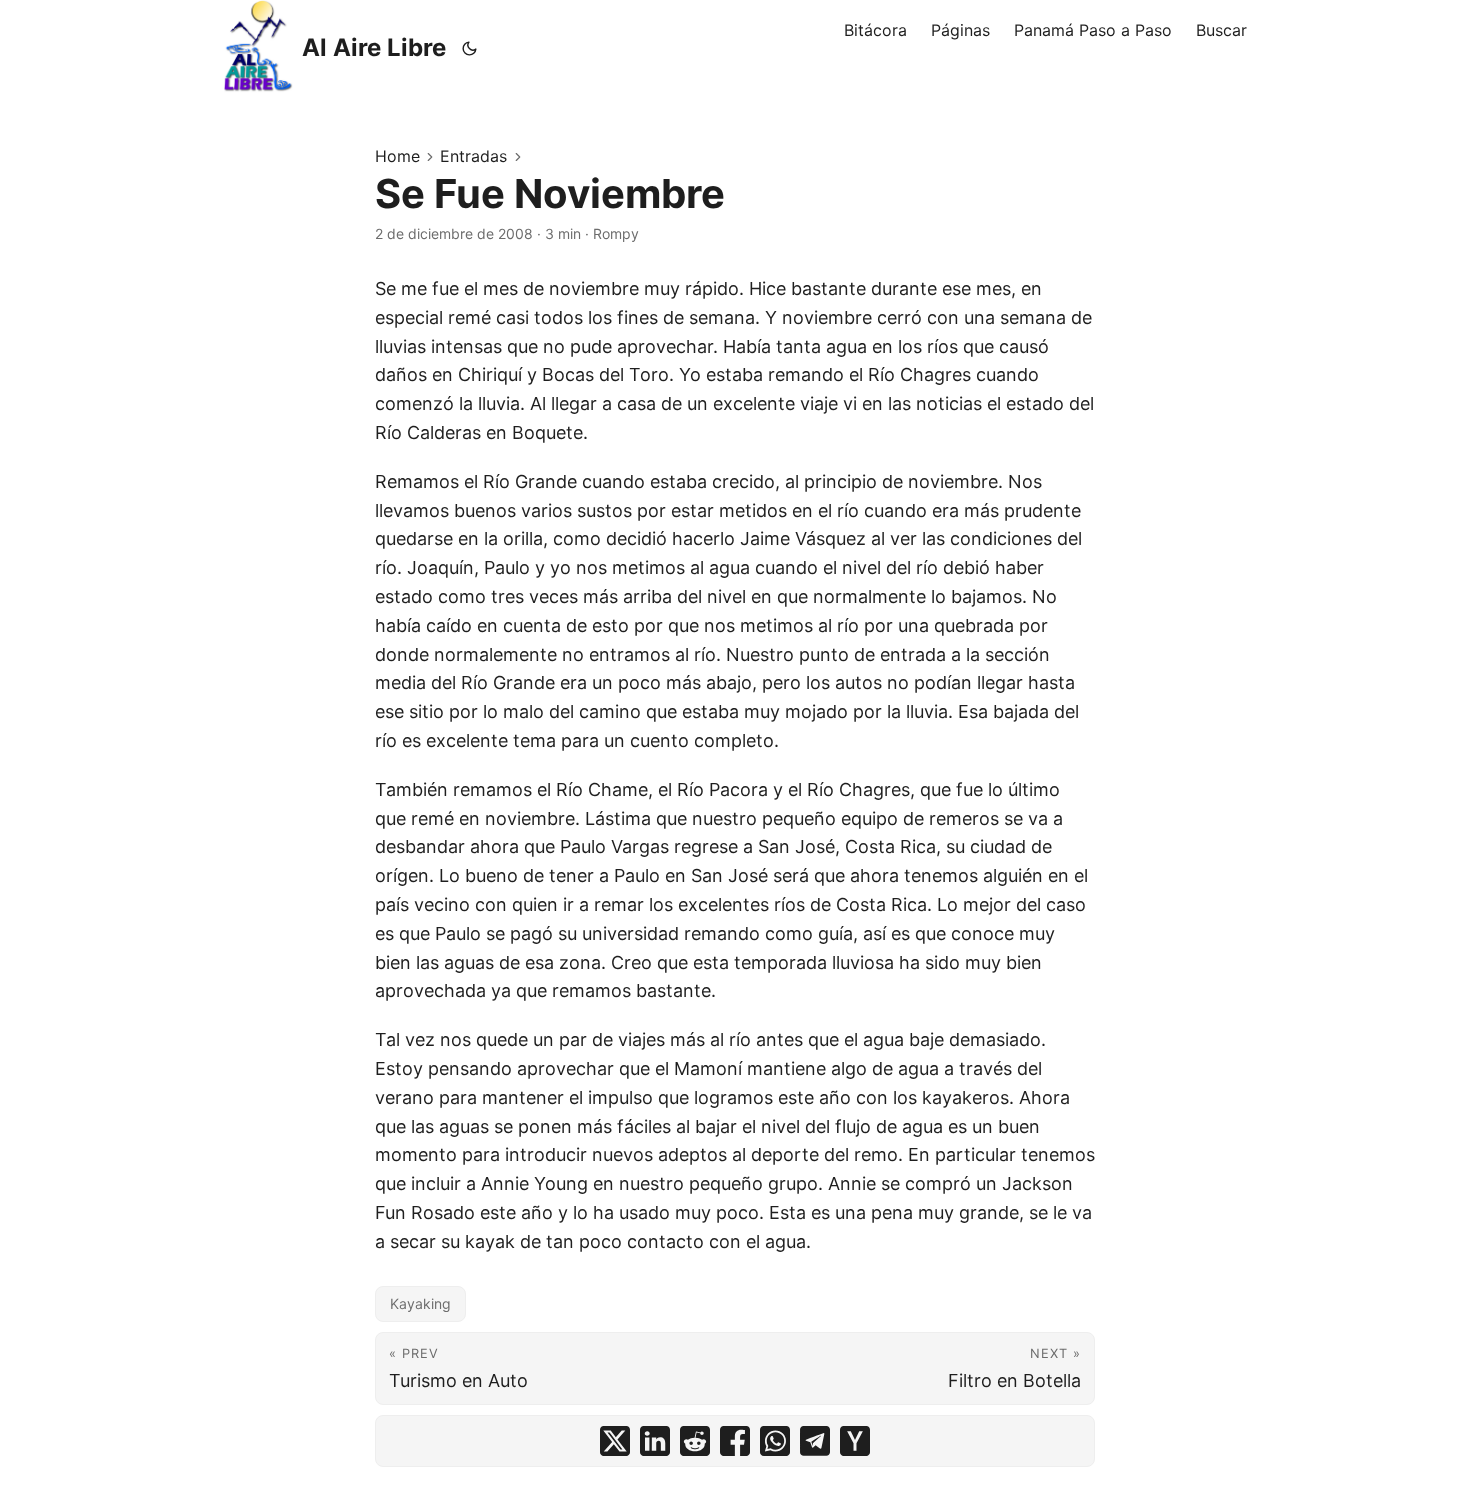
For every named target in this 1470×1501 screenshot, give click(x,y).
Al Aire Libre (374, 47)
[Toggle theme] (470, 48)
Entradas (473, 156)
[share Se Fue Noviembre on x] (615, 1441)
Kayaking (420, 1303)
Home (397, 156)
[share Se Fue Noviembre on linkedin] (655, 1441)
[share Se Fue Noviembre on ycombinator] (855, 1441)
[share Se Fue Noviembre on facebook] (735, 1441)
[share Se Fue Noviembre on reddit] (695, 1441)
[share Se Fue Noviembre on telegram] (815, 1441)
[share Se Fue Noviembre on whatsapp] (775, 1441)
